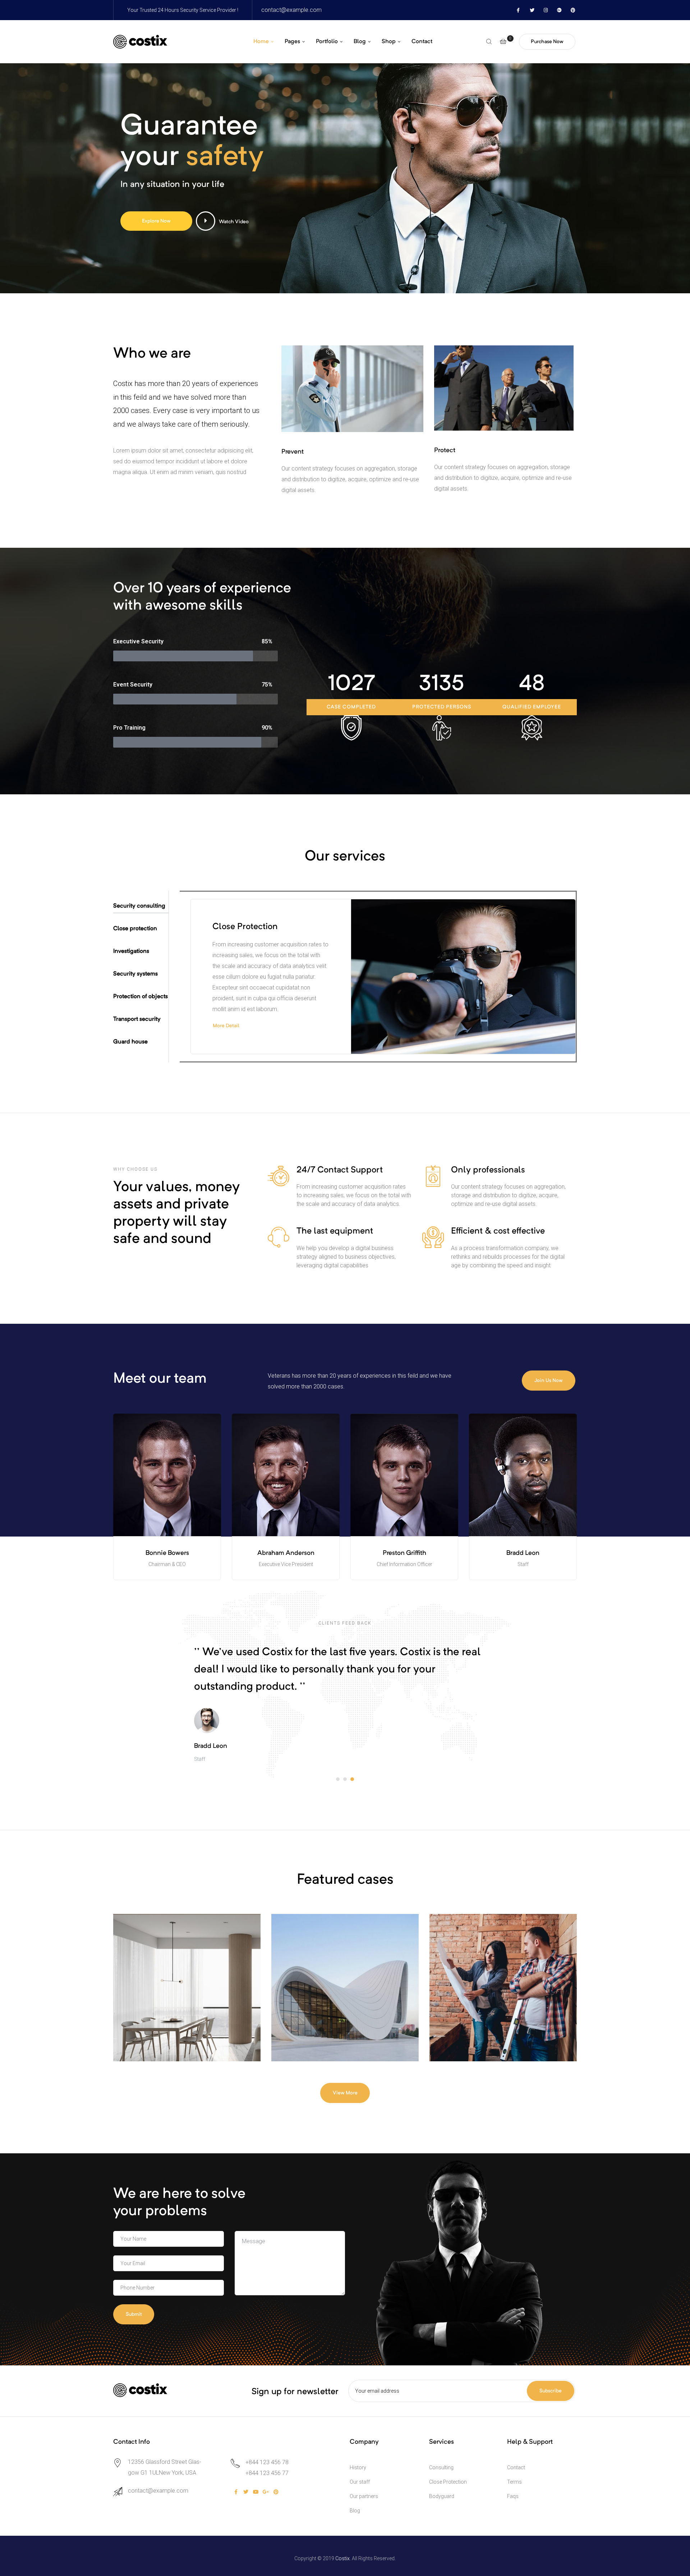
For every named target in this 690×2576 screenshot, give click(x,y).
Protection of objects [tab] (141, 997)
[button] (547, 42)
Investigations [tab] (131, 951)
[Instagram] (546, 10)
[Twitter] (532, 10)
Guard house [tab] (130, 1042)
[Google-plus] (559, 10)
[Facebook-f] (518, 10)
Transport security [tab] (137, 1019)
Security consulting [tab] (139, 906)
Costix (342, 2558)
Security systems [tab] (135, 974)
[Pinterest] (573, 10)
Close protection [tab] (135, 929)
